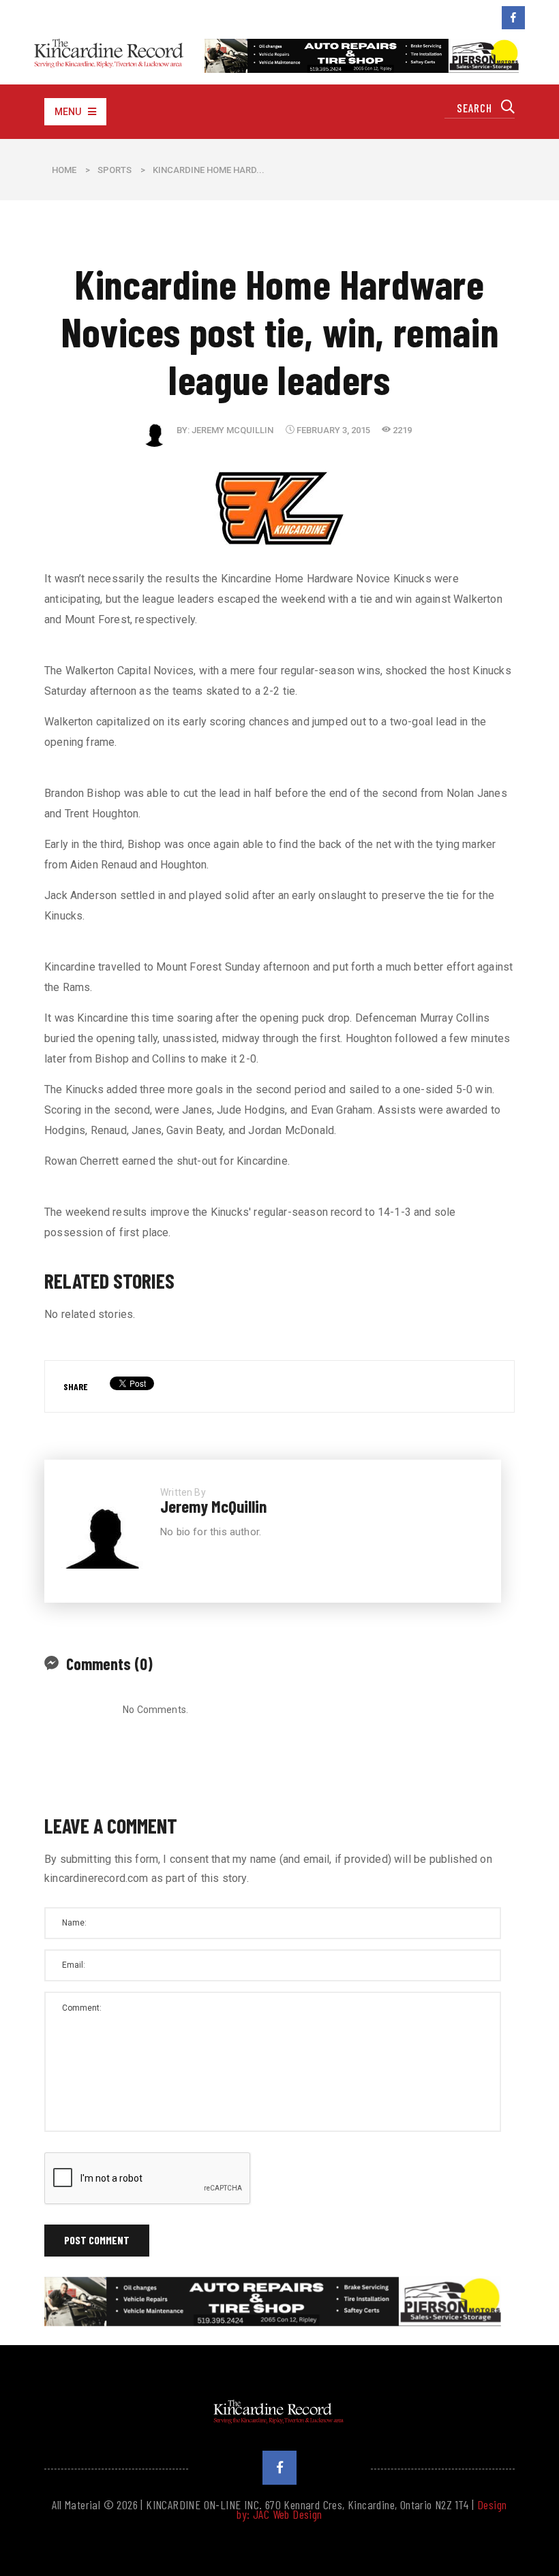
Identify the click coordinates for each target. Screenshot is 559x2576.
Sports (115, 170)
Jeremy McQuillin (232, 430)
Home (64, 170)
